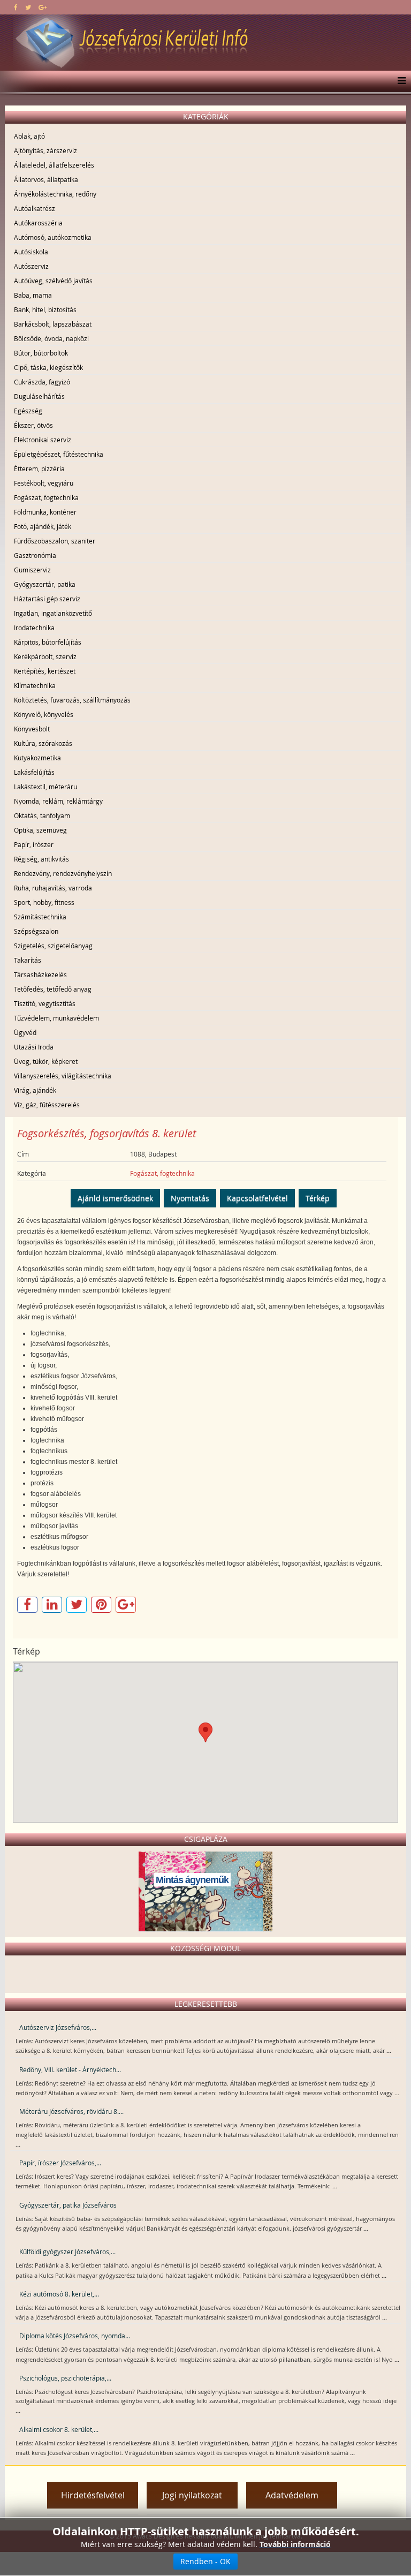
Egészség (28, 411)
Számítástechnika (40, 917)
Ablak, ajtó (29, 136)
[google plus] (43, 7)
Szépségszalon (36, 931)
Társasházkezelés (40, 975)
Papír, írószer (34, 844)
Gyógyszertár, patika (45, 584)
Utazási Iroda (34, 1047)
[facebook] (16, 7)
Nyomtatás (190, 1198)
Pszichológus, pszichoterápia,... (65, 2378)
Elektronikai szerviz (43, 440)
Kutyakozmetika (37, 758)
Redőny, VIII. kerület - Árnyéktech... (70, 2069)
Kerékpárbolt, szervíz (45, 656)
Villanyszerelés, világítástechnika (63, 1076)
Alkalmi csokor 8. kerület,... (59, 2429)
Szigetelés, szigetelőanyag (53, 946)
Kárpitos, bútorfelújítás (48, 642)
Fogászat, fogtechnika (46, 497)
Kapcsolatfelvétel (257, 1198)
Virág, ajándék (35, 1090)
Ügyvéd (25, 1032)
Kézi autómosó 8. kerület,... (59, 2294)
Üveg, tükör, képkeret (46, 1061)
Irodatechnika (34, 628)
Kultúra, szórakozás (43, 743)
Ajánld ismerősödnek (115, 1198)
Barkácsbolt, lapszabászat (53, 324)
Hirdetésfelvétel (93, 2495)
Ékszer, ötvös (33, 425)
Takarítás (28, 960)
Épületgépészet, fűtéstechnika (59, 454)
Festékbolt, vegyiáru (44, 483)
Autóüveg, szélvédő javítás (53, 281)
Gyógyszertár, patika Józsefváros (68, 2205)
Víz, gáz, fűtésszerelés (47, 1105)
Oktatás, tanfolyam (42, 815)
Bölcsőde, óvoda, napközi (51, 338)
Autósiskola (31, 252)
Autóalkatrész (35, 208)
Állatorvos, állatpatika (46, 179)
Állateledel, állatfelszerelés (54, 165)
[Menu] (399, 81)
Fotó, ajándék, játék (43, 526)
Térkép (318, 1198)
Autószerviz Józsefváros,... (58, 2027)
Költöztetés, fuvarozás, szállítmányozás (72, 700)
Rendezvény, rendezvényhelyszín (63, 873)
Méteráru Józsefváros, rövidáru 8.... (71, 2111)
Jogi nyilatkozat (192, 2495)
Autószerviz (31, 266)
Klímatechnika (35, 685)
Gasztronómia (35, 555)
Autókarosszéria (38, 223)
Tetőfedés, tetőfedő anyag (53, 989)
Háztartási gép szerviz (47, 599)
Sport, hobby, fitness (44, 902)
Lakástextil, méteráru (45, 787)
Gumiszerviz (32, 570)
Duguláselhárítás (39, 396)
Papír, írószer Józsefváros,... (60, 2163)
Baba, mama (33, 295)
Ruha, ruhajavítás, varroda (53, 888)
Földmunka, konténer (45, 512)
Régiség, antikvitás (41, 859)
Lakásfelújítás (34, 772)
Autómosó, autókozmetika (53, 237)
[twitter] (28, 7)
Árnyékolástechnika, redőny (55, 194)
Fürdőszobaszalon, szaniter (55, 541)
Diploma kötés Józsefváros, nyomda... (75, 2336)
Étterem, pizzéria (39, 469)
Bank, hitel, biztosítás (45, 309)
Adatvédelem (292, 2495)
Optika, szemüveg (40, 830)
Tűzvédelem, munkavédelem (56, 1018)
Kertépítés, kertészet (45, 671)
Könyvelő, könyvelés (44, 714)
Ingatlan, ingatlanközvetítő (53, 613)
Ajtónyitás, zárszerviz (45, 150)
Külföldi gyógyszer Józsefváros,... (67, 2252)
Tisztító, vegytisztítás (45, 1003)
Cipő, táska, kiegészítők (48, 367)
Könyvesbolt (32, 729)
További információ (295, 2544)
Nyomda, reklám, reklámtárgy (58, 801)
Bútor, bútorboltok (41, 353)
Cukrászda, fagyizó (42, 382)
